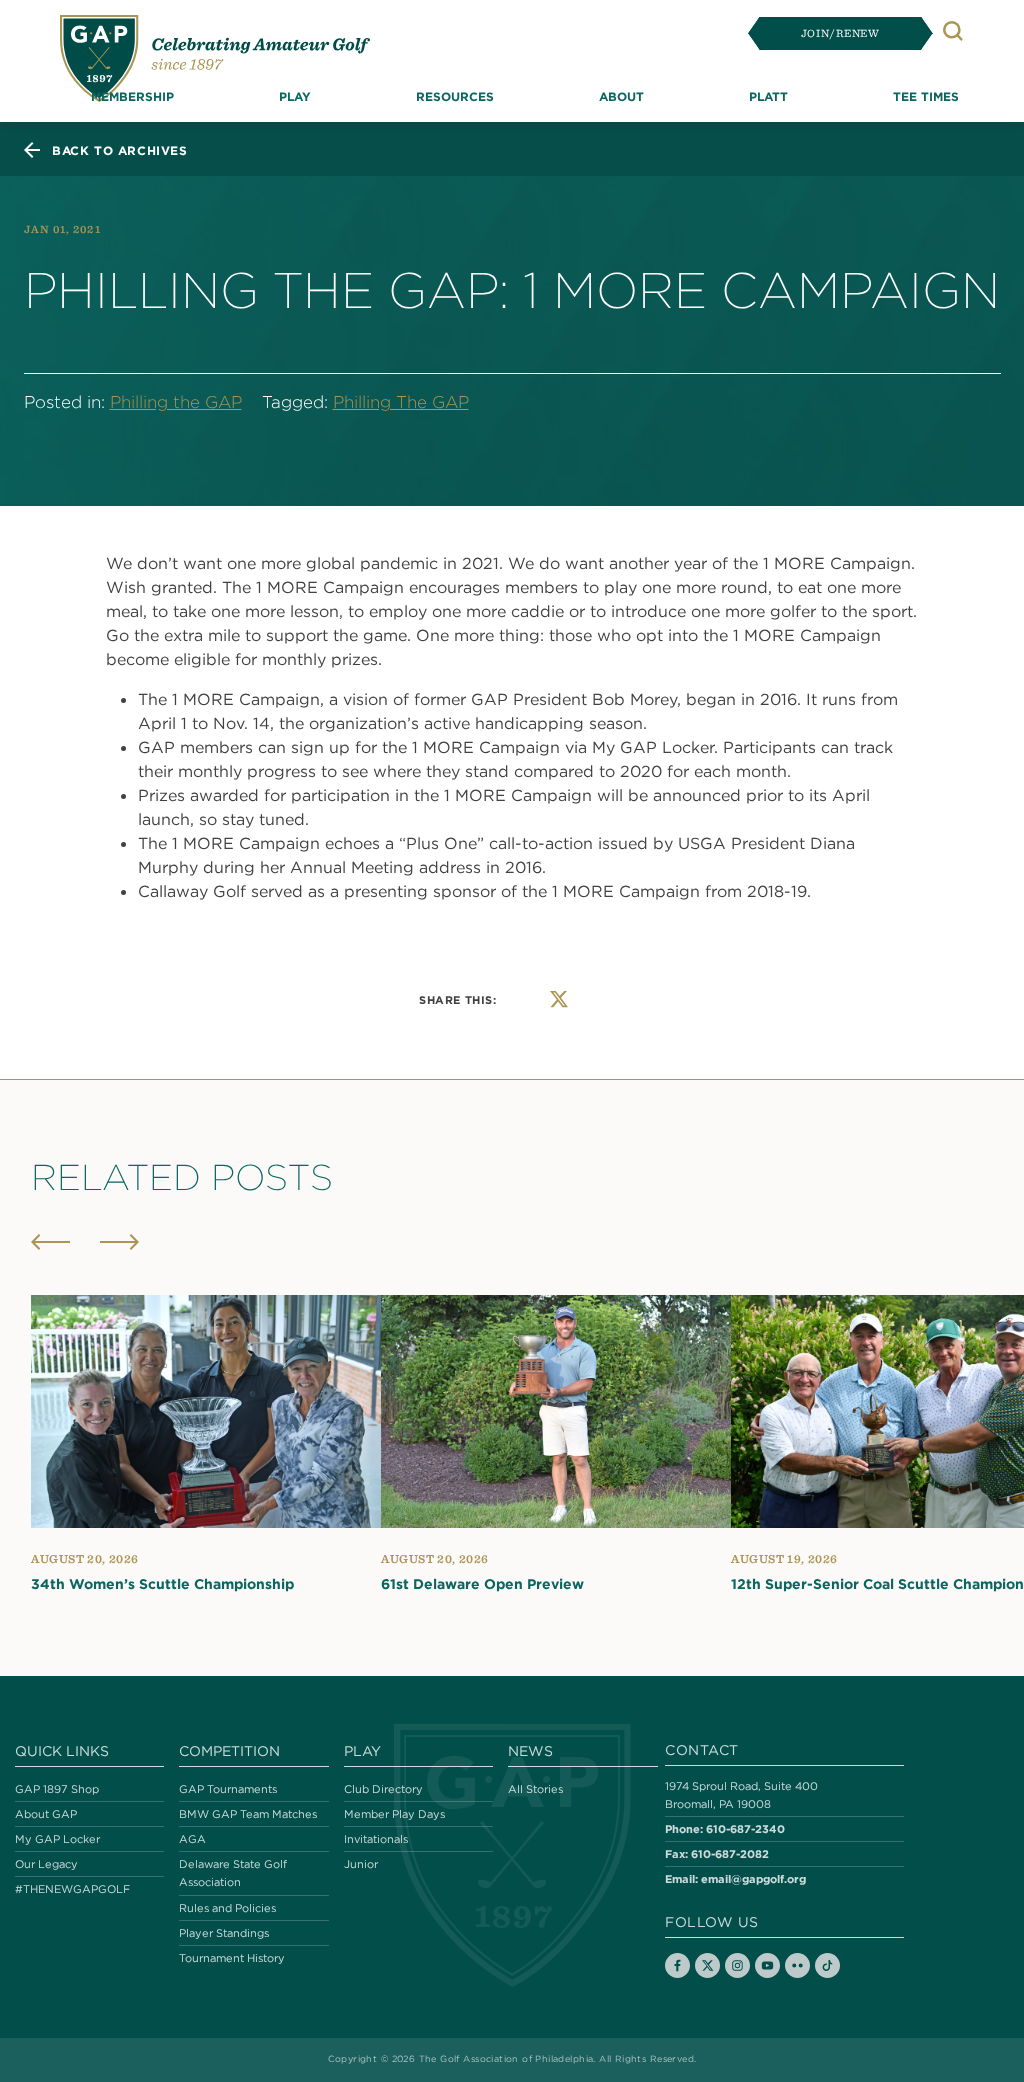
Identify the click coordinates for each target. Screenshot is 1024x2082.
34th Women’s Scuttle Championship (162, 1584)
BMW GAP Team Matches (248, 1814)
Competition (229, 1751)
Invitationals (376, 1839)
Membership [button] (132, 96)
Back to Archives (120, 150)
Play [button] (295, 96)
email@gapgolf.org (753, 1878)
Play (362, 1751)
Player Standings (224, 1933)
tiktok (827, 1965)
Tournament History (232, 1958)
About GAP (46, 1814)
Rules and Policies (227, 1908)
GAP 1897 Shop (57, 1789)
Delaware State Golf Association (233, 1873)
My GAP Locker (57, 1839)
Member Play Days (394, 1814)
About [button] (621, 96)
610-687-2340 (745, 1828)
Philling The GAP (401, 402)
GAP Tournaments (228, 1789)
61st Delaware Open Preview (482, 1584)
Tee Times (926, 96)
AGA (192, 1839)
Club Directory (383, 1789)
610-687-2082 (730, 1853)
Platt (768, 96)
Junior (361, 1864)
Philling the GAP (176, 402)
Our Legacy (46, 1864)
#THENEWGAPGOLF (72, 1889)
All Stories (535, 1789)
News (530, 1751)
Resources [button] (455, 96)
